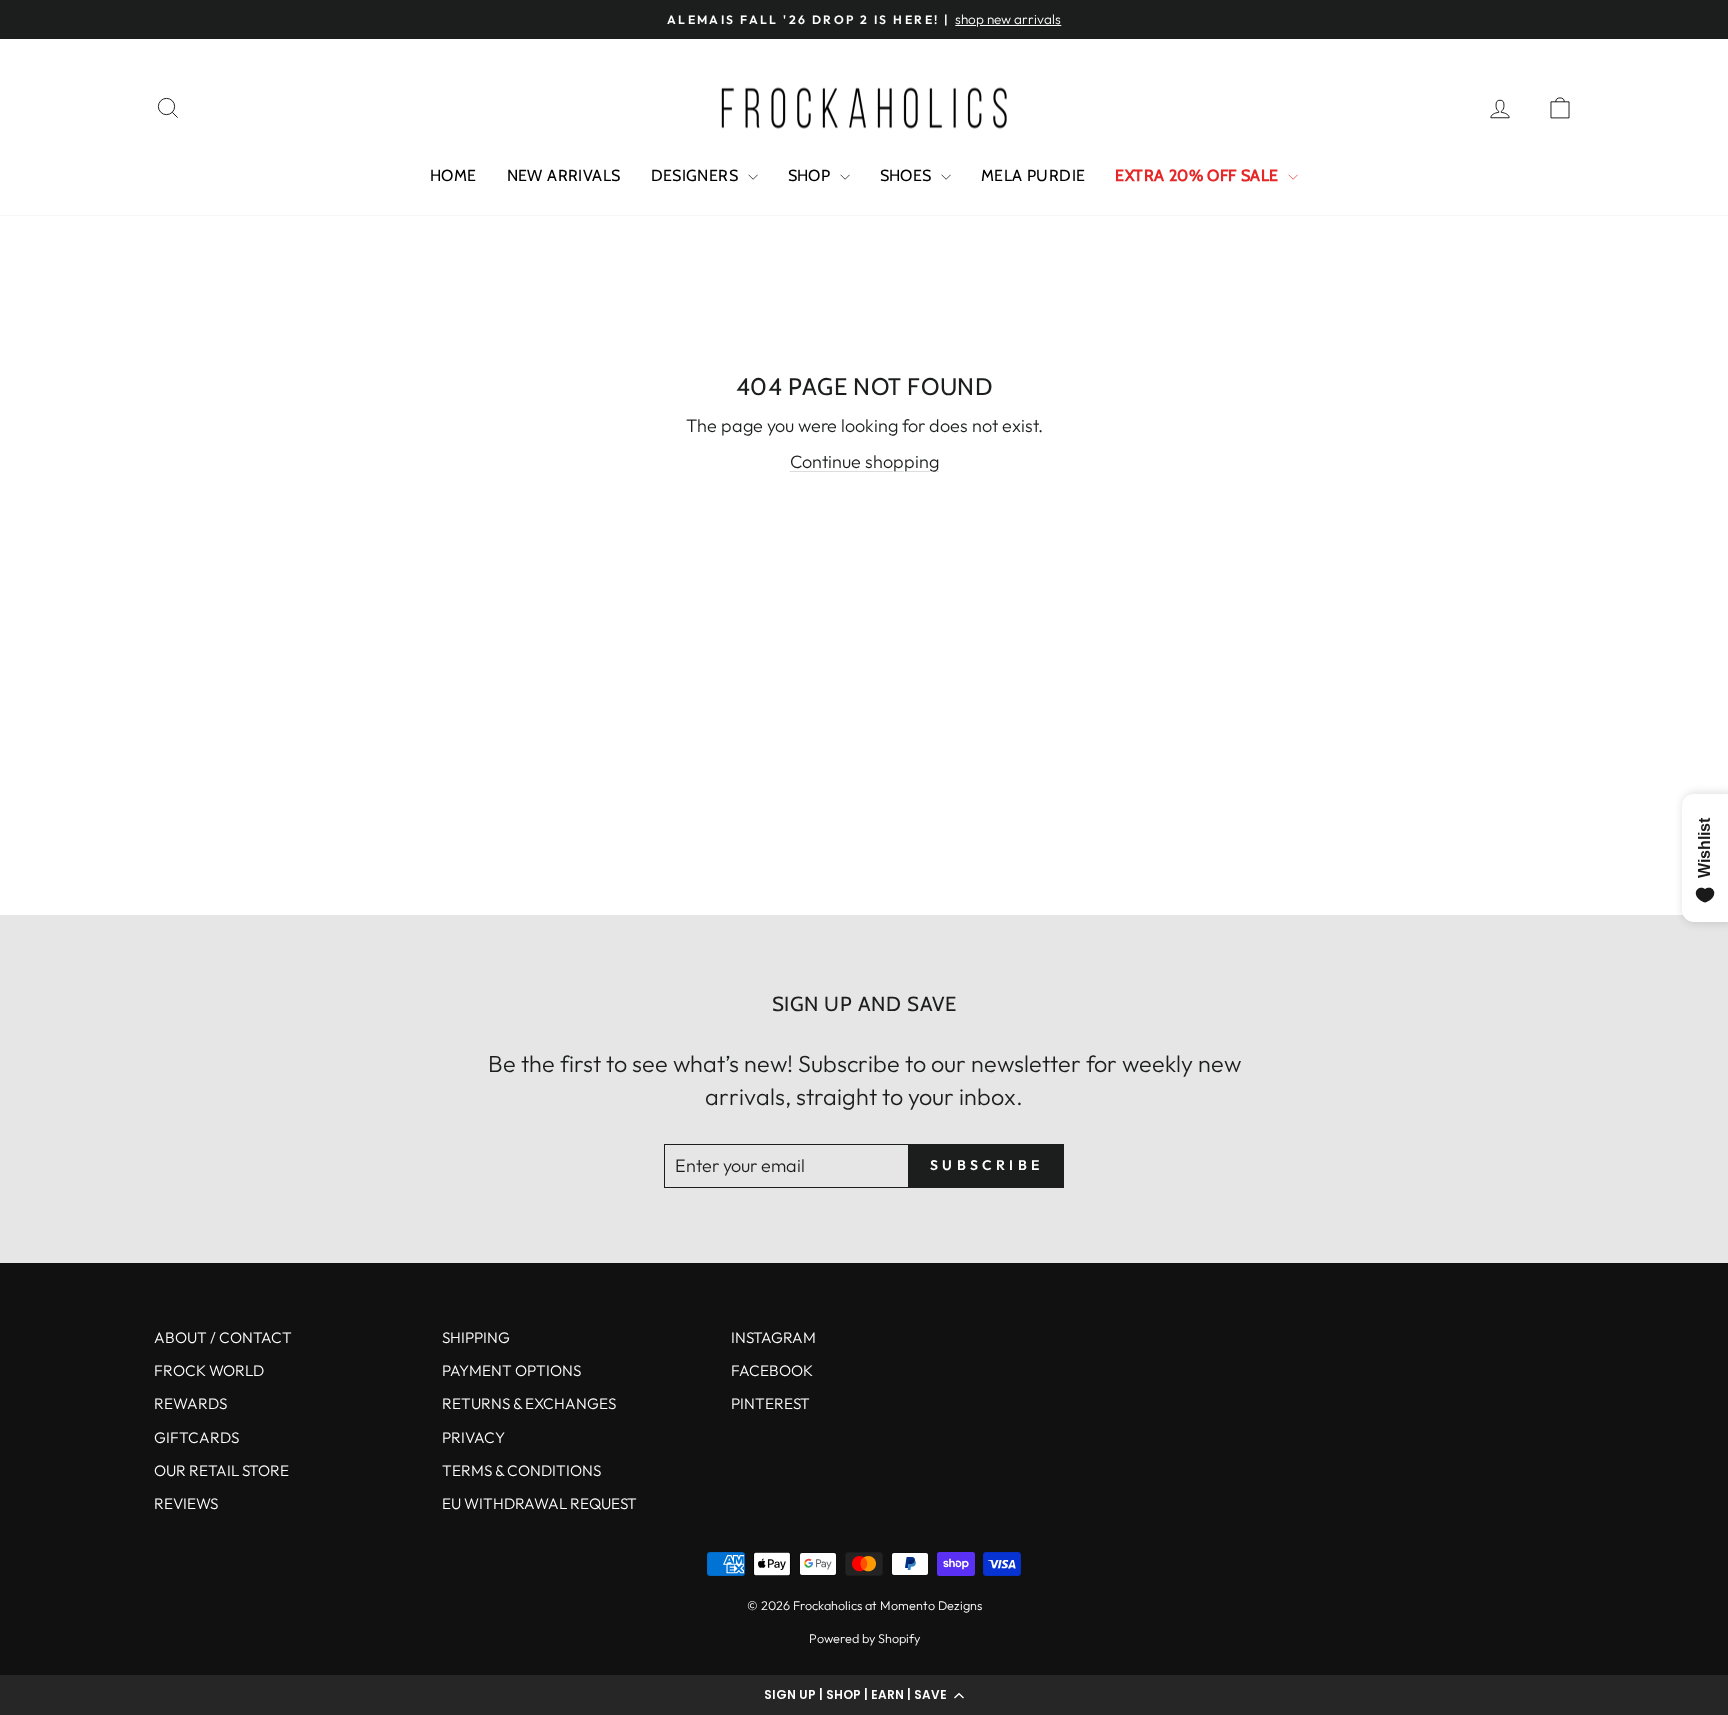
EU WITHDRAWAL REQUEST (539, 1503)
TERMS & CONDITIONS (521, 1470)
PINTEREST (770, 1403)
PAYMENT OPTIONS (511, 1370)
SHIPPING (476, 1337)
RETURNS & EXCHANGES (529, 1403)
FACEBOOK (772, 1370)
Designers (697, 175)
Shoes (908, 175)
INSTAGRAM (773, 1337)
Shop (811, 175)
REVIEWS (186, 1503)
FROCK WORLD (209, 1370)
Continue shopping (864, 461)
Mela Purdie (1033, 175)
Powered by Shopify (864, 1638)
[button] (864, 1695)
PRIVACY (473, 1437)
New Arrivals (564, 175)
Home (453, 175)
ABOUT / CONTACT (223, 1337)
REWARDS (190, 1403)
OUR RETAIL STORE (221, 1470)
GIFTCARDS (196, 1437)
